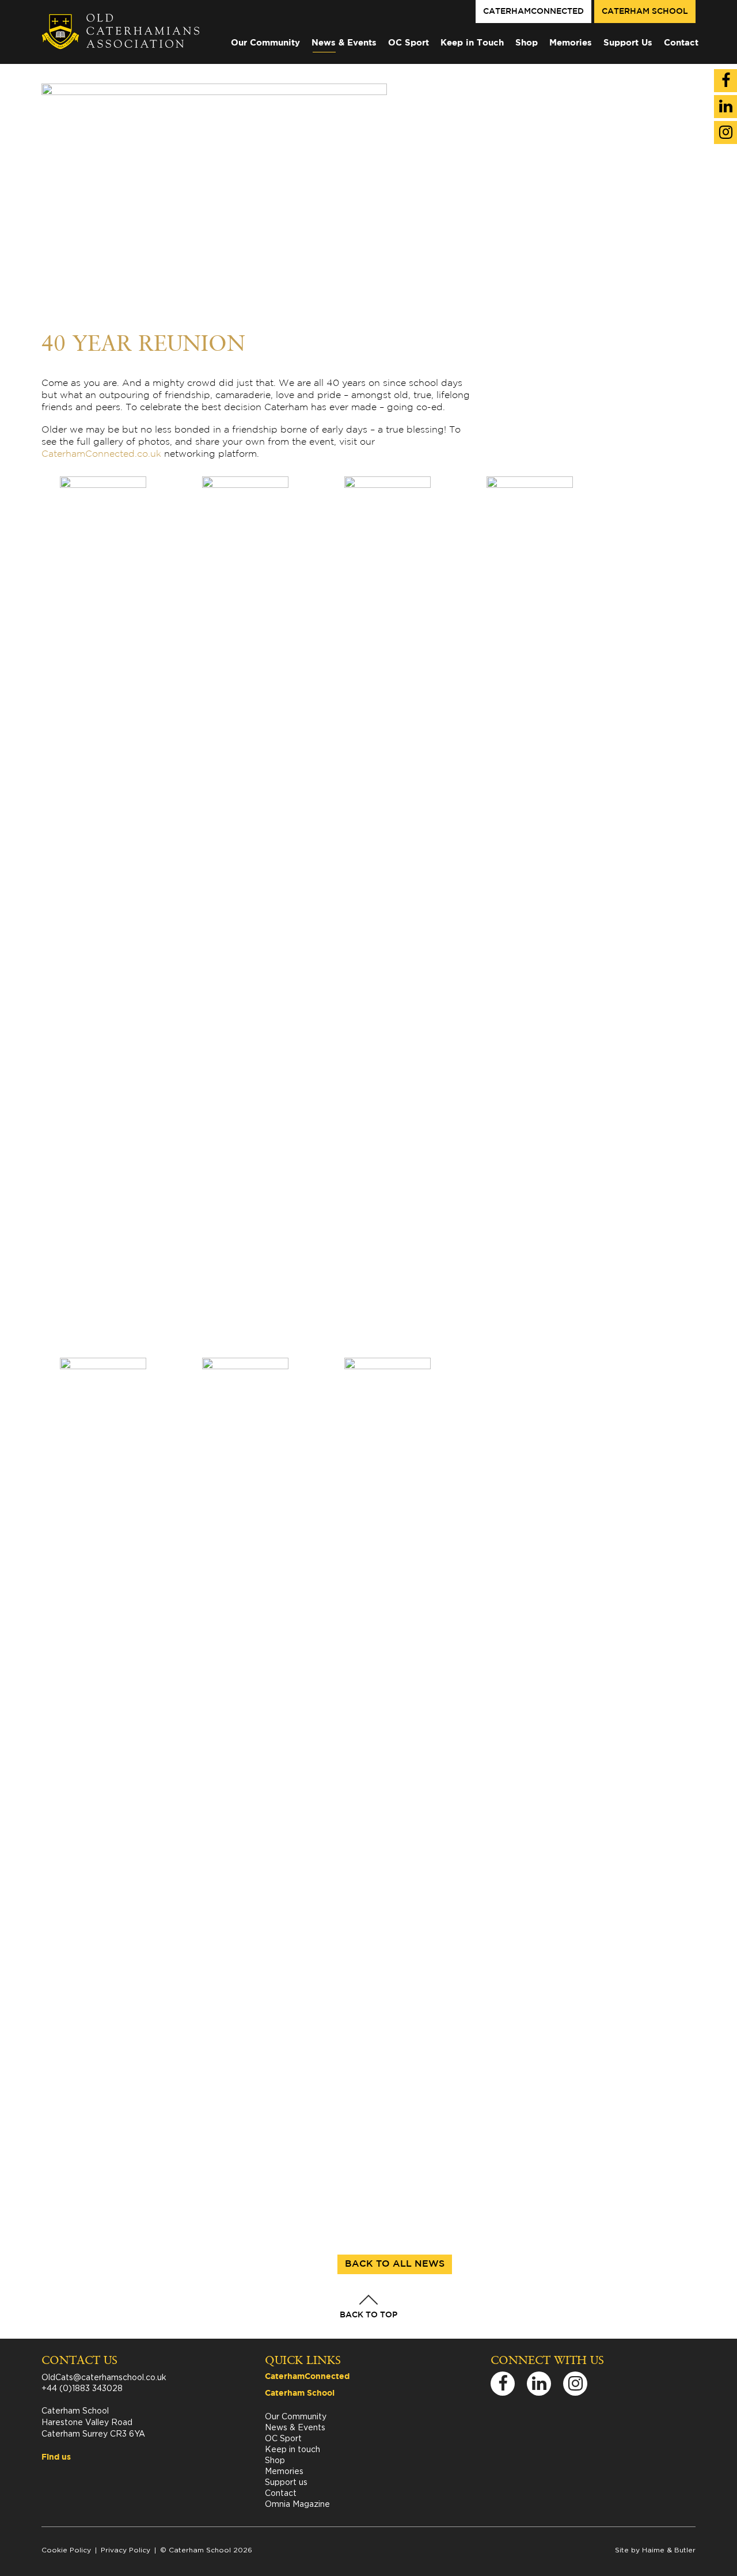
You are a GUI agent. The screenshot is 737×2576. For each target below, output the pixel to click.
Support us (286, 2482)
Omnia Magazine (297, 2504)
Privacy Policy (126, 2550)
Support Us (628, 43)
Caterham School (645, 12)
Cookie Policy (66, 2550)
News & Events (344, 43)
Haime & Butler (669, 2550)
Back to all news (395, 2264)
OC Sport (409, 43)
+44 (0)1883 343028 (82, 2388)
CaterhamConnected (533, 12)
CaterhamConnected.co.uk (101, 454)
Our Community (265, 43)
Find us (56, 2457)
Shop (527, 43)
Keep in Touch (472, 43)
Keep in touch (292, 2449)
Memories (571, 43)
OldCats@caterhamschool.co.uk (104, 2377)
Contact (681, 43)
